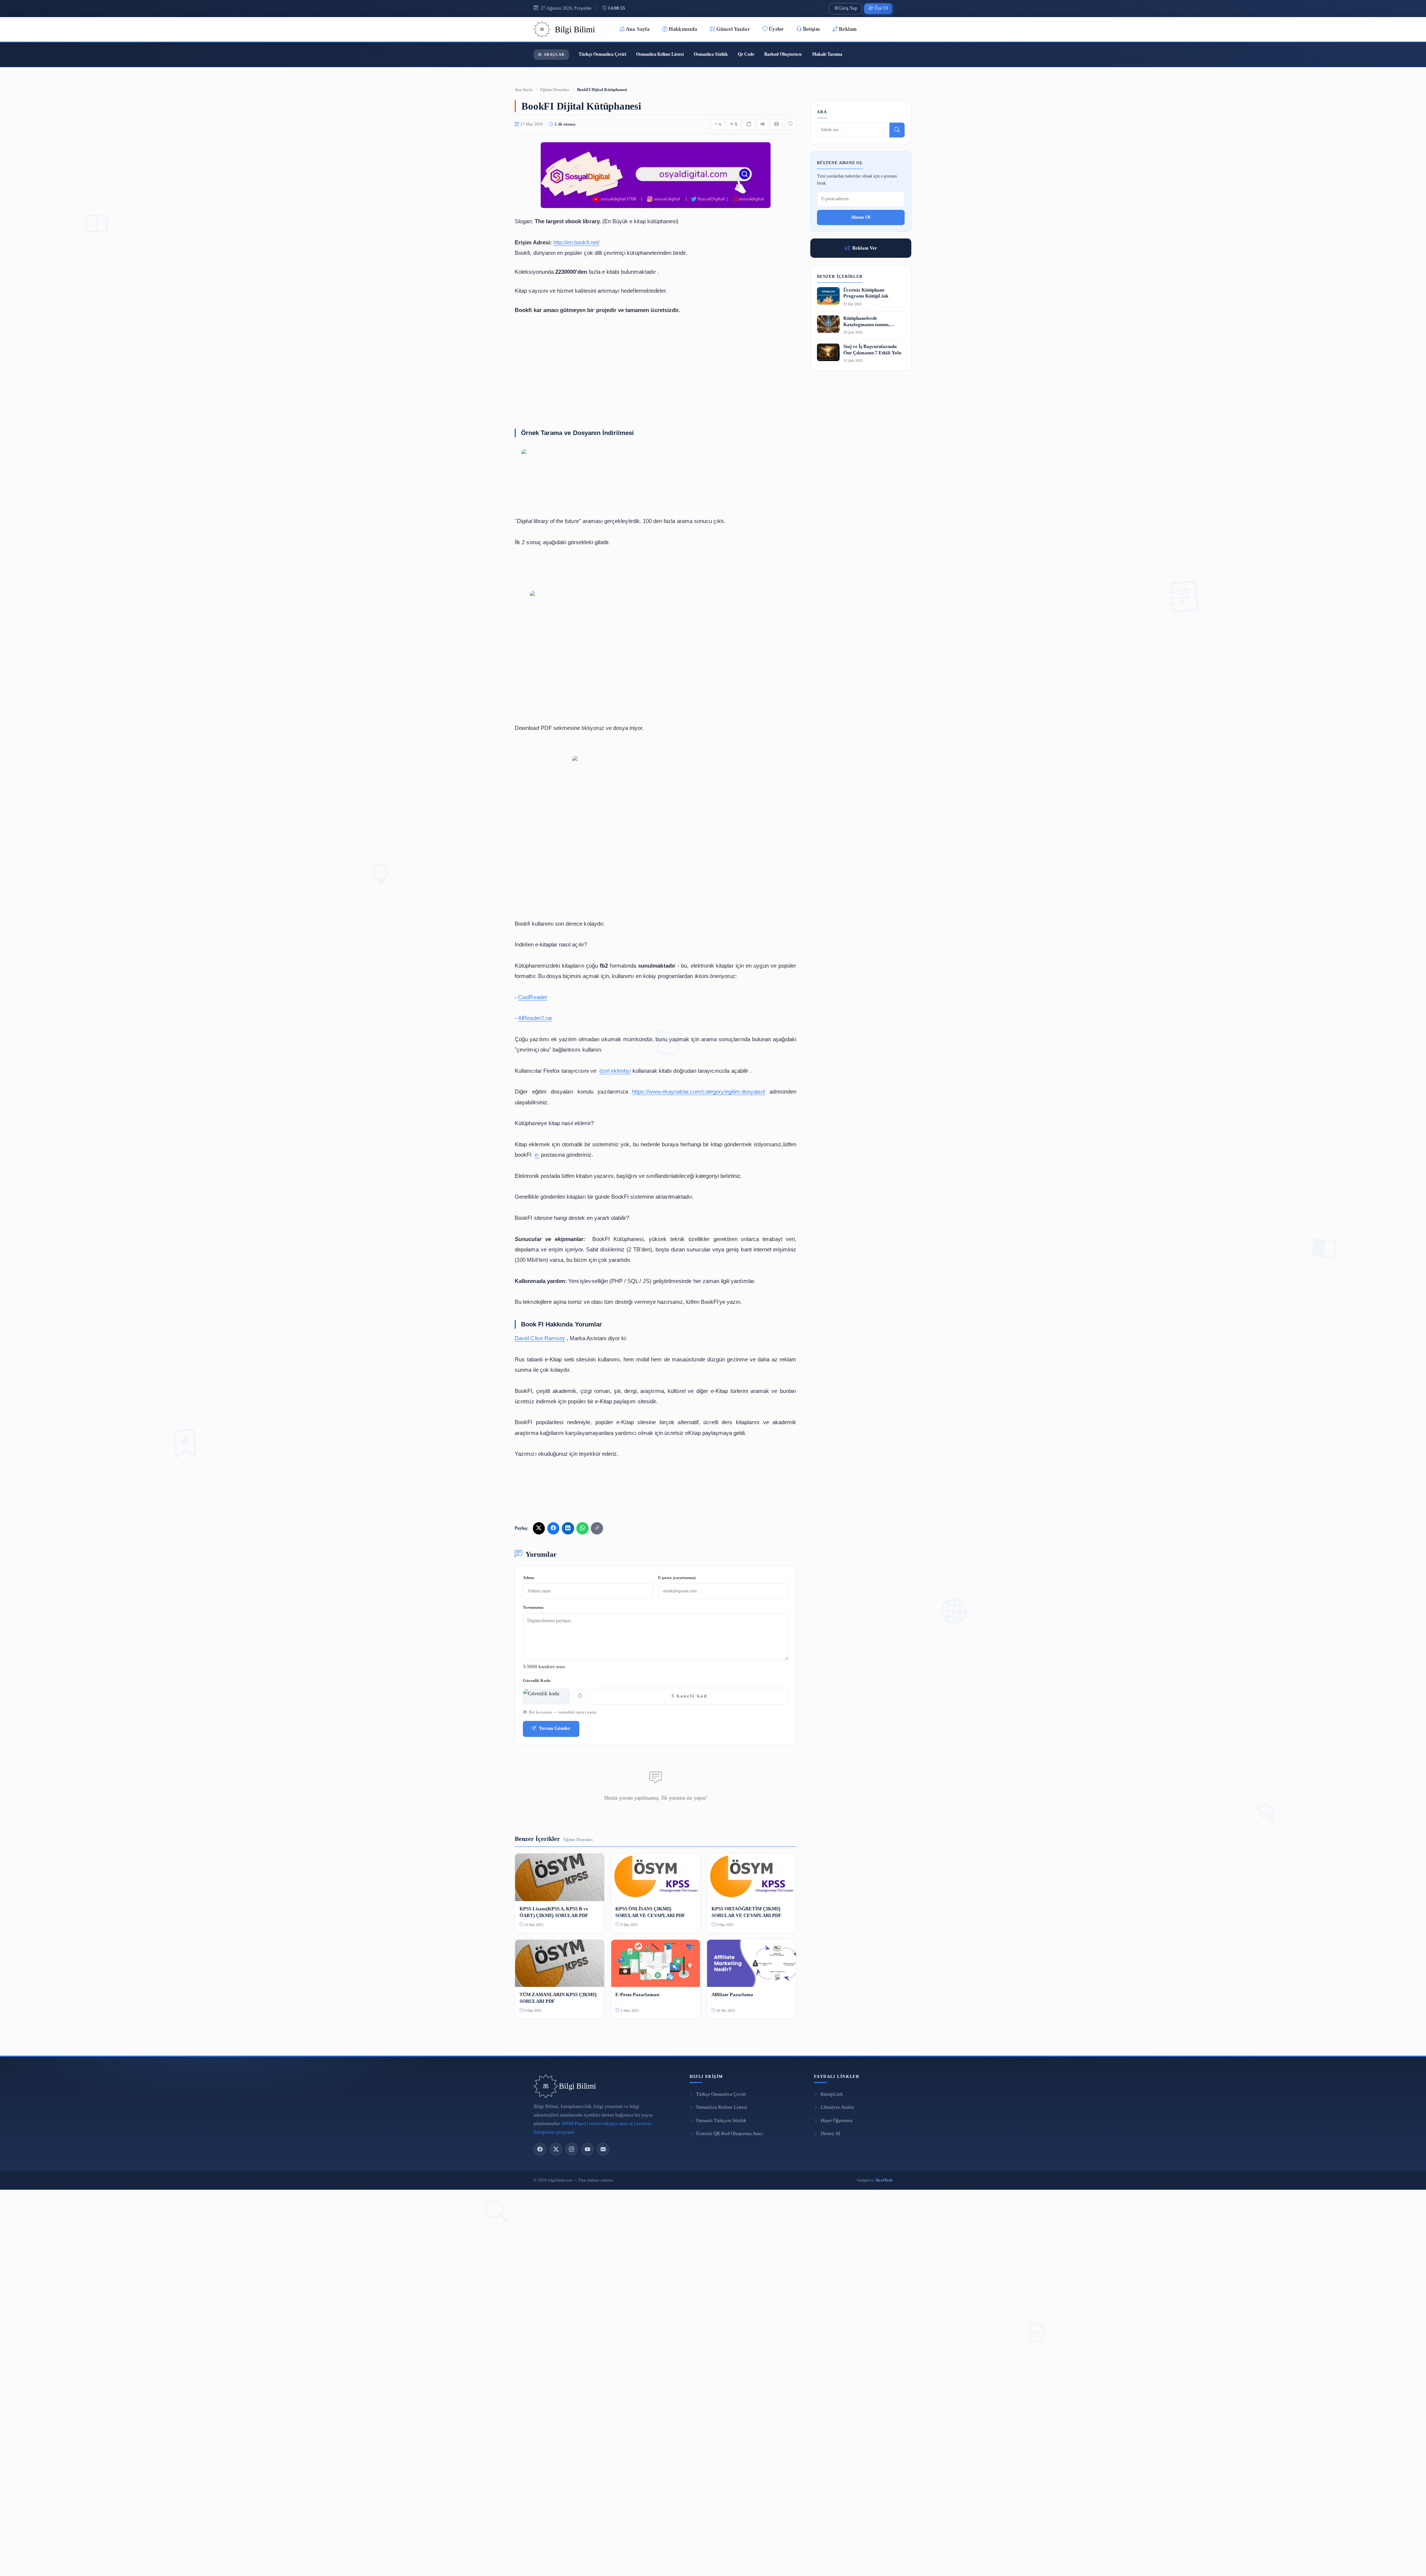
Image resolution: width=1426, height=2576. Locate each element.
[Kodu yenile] (580, 1696)
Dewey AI (830, 2134)
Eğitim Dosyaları (555, 90)
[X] (556, 2149)
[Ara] (897, 130)
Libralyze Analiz (837, 2107)
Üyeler (776, 29)
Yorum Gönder (555, 1728)
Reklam (848, 29)
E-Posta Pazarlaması (637, 1994)
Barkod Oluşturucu (783, 54)
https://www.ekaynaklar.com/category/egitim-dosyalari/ (699, 1092)
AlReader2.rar (535, 1018)
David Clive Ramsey (540, 1338)
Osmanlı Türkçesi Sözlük (721, 2121)
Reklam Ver (865, 248)
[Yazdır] (777, 124)
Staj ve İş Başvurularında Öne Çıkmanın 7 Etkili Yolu (872, 350)
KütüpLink (832, 2094)
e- (537, 1155)
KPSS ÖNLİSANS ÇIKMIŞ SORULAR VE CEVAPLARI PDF (650, 1912)
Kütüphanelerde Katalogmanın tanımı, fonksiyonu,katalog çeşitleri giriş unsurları (872, 322)
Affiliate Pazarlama (732, 1994)
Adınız (529, 1578)
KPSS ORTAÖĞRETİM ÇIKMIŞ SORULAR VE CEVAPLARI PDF (746, 1912)
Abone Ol (861, 217)
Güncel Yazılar (733, 29)
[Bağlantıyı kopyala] (597, 1528)
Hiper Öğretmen (837, 2121)
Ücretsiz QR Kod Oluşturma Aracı (730, 2134)
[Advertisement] (655, 370)
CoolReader (533, 997)
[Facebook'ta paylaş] (553, 1528)
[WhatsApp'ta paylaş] (582, 1528)
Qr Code (746, 54)
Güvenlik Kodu (537, 1680)
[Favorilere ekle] (790, 124)
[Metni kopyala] (749, 124)
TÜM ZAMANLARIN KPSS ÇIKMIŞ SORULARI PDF (558, 1998)
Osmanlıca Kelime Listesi (660, 54)
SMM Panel (574, 2124)
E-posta (677, 1578)
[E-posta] (603, 2149)
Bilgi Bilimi (577, 2086)
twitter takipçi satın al (611, 2124)
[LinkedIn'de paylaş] (568, 1528)
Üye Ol (881, 8)
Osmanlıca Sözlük (711, 54)
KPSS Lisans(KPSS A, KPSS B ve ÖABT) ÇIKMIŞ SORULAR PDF (554, 1912)
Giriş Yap (848, 8)
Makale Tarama (827, 54)
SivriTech (884, 2180)
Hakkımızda (683, 29)
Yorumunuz (533, 1607)
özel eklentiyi (615, 1071)
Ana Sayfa (638, 29)
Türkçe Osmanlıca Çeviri (602, 54)
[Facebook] (540, 2149)
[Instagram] (572, 2149)
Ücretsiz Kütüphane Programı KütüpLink (866, 293)
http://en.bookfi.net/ (576, 242)
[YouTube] (587, 2149)
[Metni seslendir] (762, 124)
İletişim (811, 29)
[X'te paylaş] (539, 1528)
